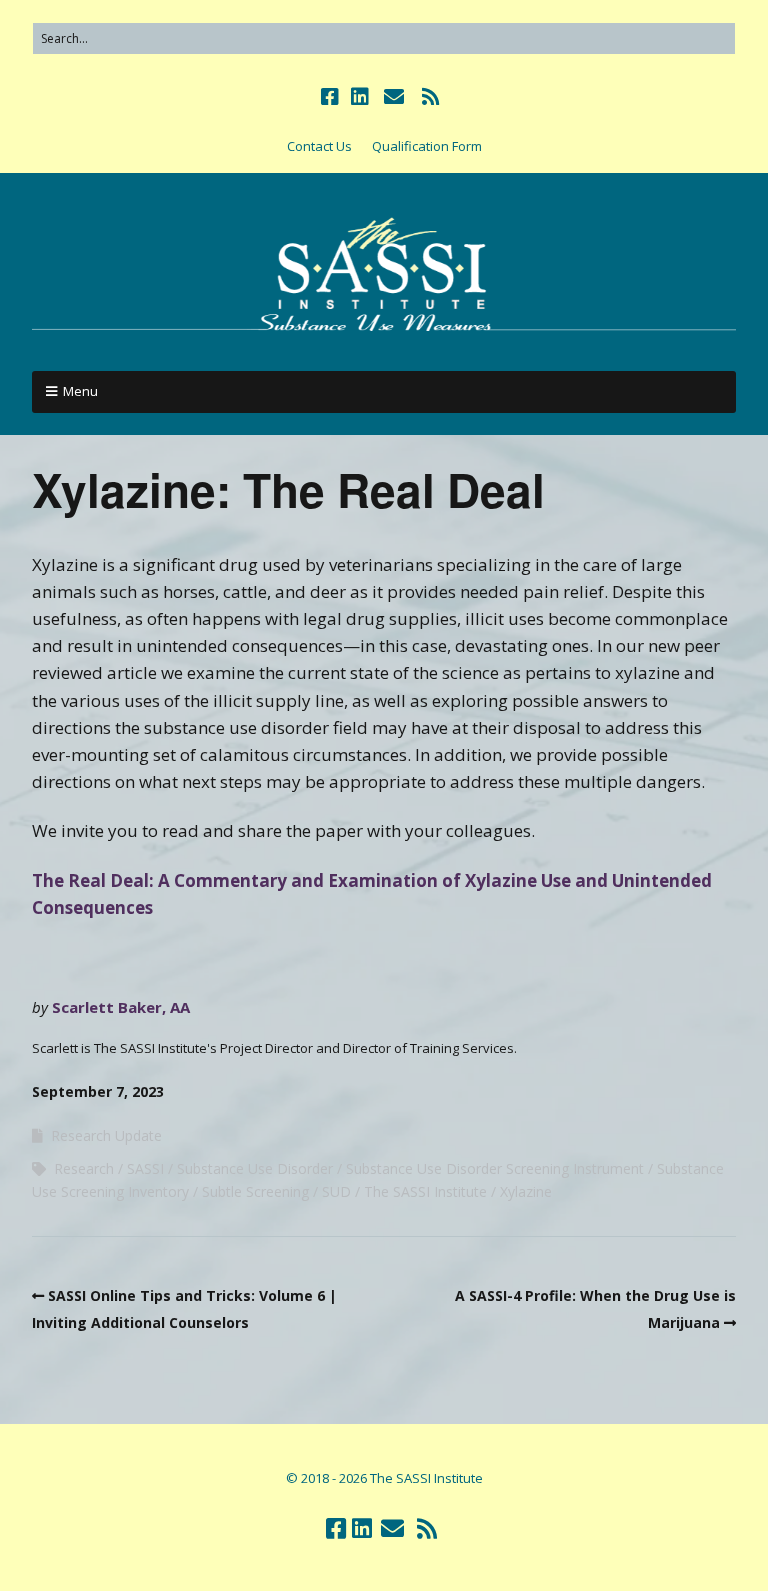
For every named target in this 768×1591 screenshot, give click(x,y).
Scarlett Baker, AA (121, 1007)
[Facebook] (332, 97)
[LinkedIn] (360, 97)
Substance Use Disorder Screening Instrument (495, 1168)
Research (84, 1168)
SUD (336, 1191)
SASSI (145, 1168)
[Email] (393, 97)
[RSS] (430, 97)
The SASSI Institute (425, 1191)
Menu (80, 391)
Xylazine (526, 1191)
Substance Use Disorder (255, 1168)
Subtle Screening (255, 1191)
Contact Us (319, 146)
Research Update (106, 1135)
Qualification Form (427, 146)
